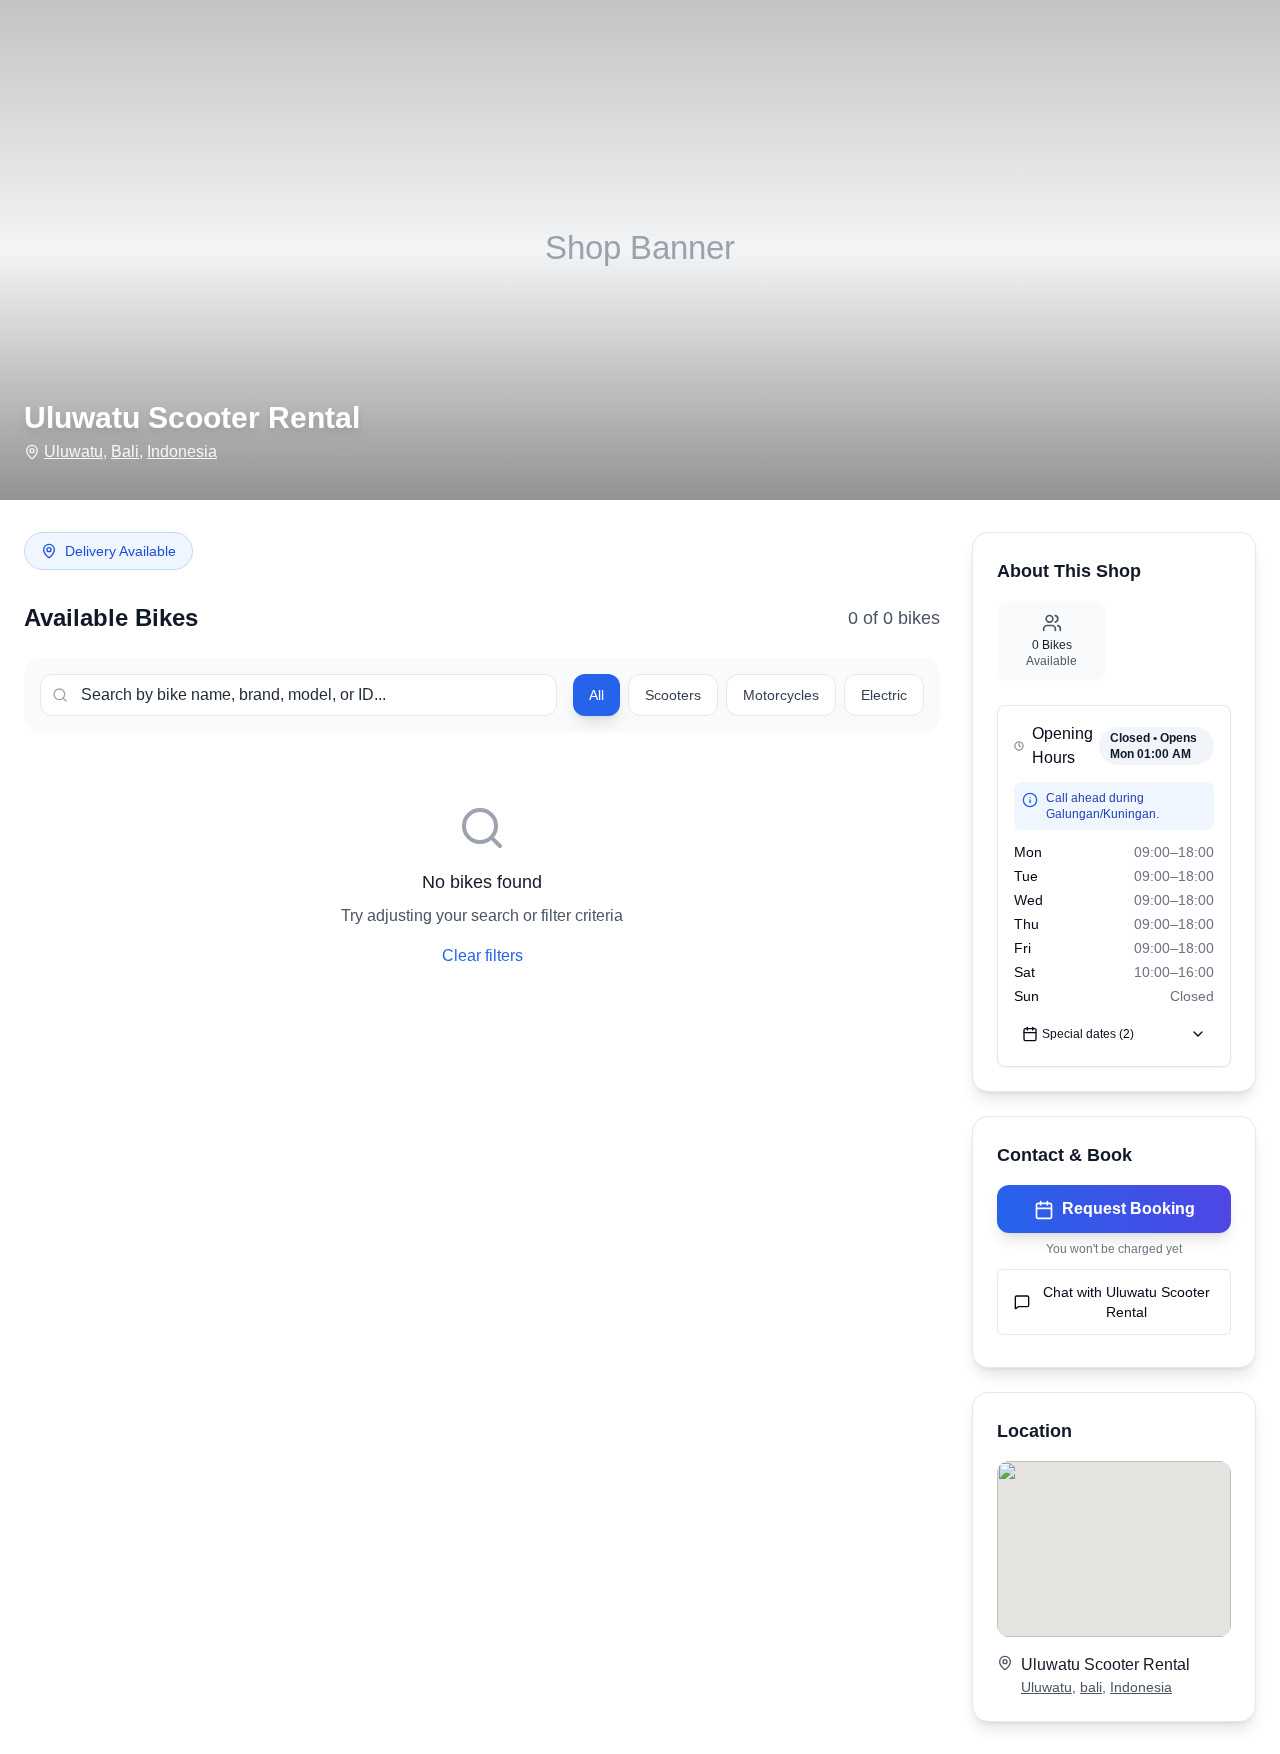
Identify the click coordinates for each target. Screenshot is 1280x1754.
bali (1091, 1687)
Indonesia (182, 451)
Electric (884, 695)
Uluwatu (73, 451)
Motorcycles (781, 695)
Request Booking (1128, 1208)
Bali (125, 451)
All (596, 695)
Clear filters (482, 955)
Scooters (673, 695)
